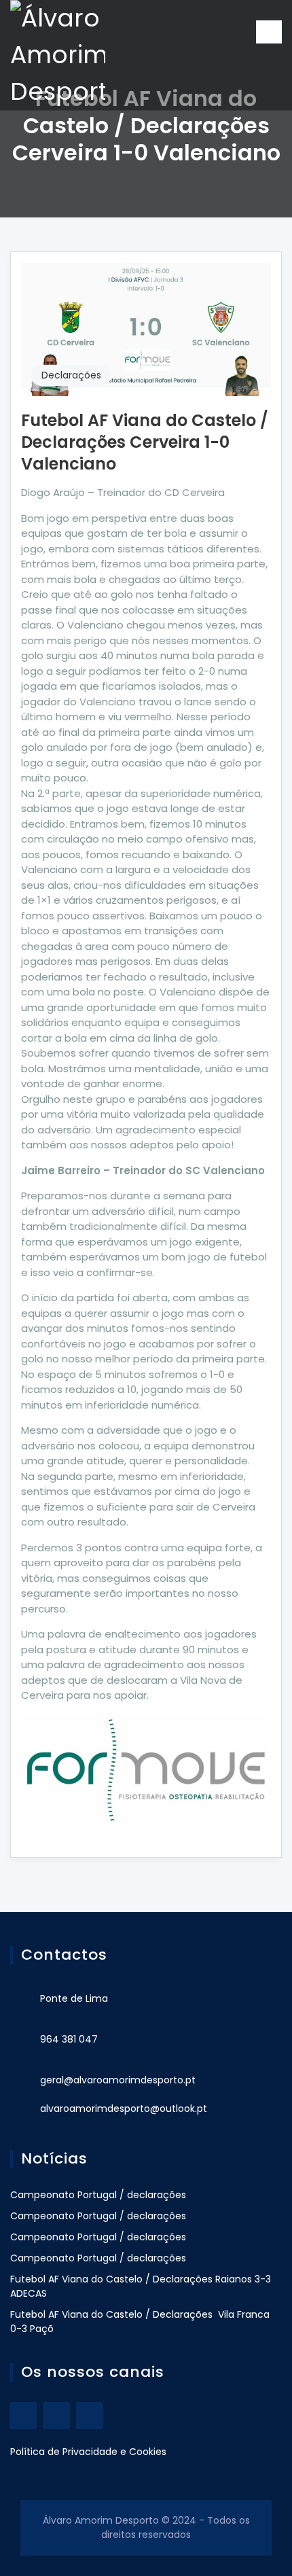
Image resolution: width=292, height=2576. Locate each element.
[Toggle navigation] (269, 32)
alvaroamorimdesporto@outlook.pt (124, 2109)
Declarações (71, 375)
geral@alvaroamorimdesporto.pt (118, 2080)
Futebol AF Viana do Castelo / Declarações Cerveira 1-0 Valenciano (145, 442)
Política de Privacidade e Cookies (88, 2452)
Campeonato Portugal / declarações (98, 2195)
